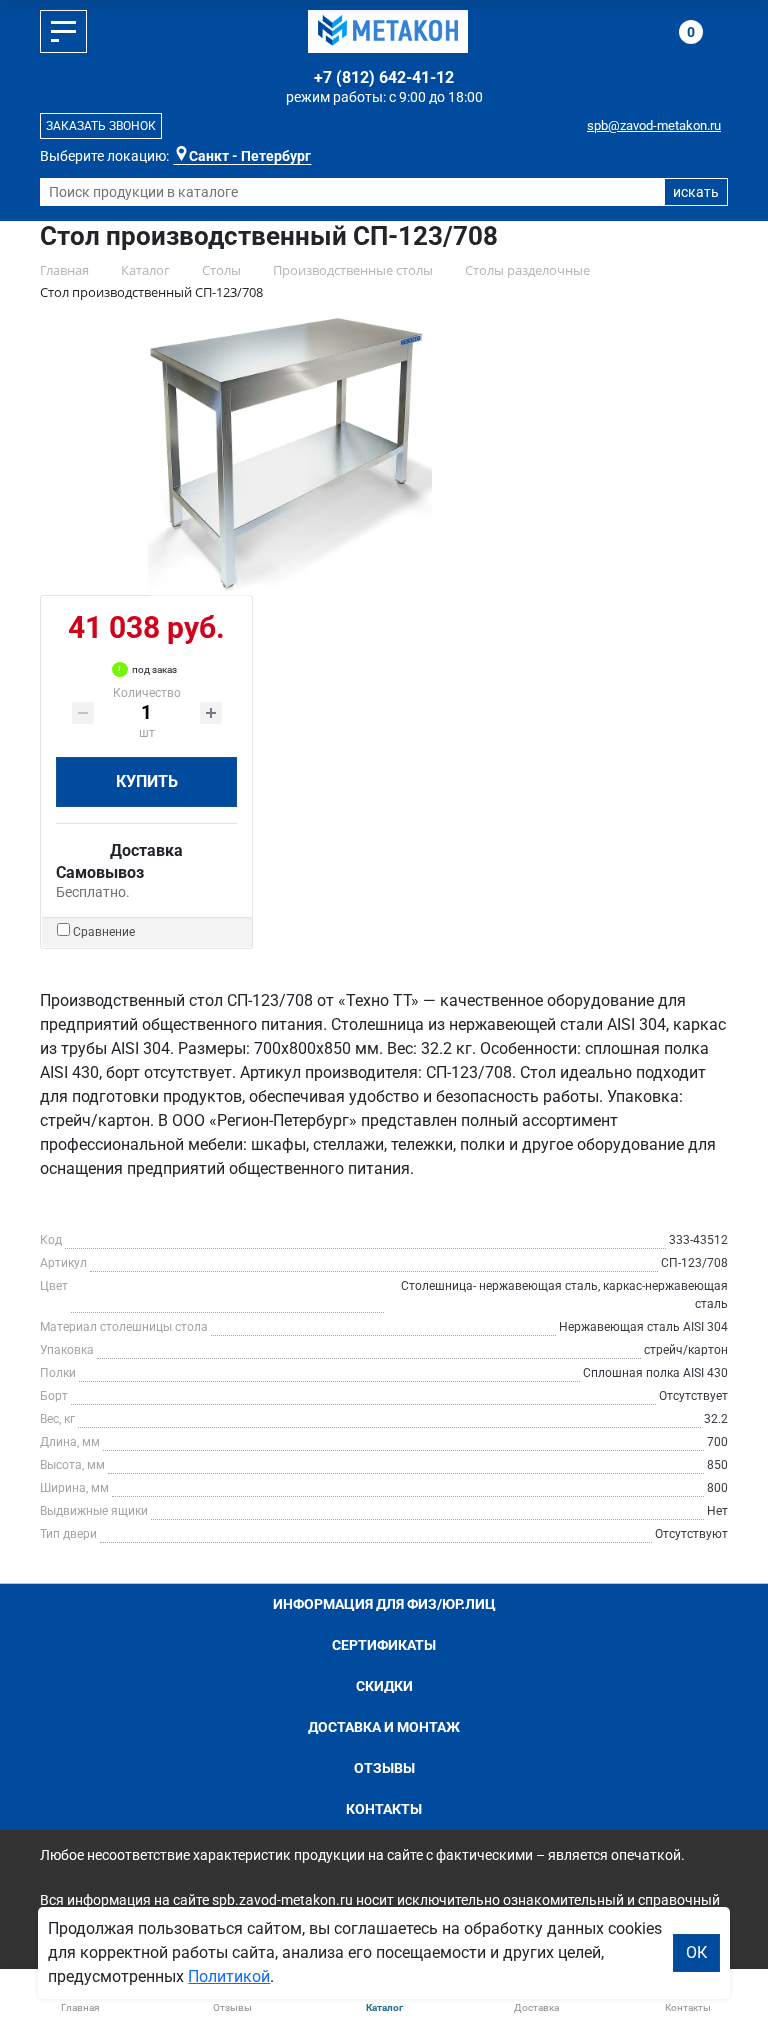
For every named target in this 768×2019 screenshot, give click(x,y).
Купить (147, 781)
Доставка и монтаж (384, 1727)
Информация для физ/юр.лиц (384, 1604)
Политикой (229, 1976)
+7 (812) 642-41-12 (384, 77)
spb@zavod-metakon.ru (654, 125)
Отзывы (384, 1768)
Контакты (384, 1809)
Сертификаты (384, 1645)
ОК (696, 1952)
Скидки (384, 1686)
